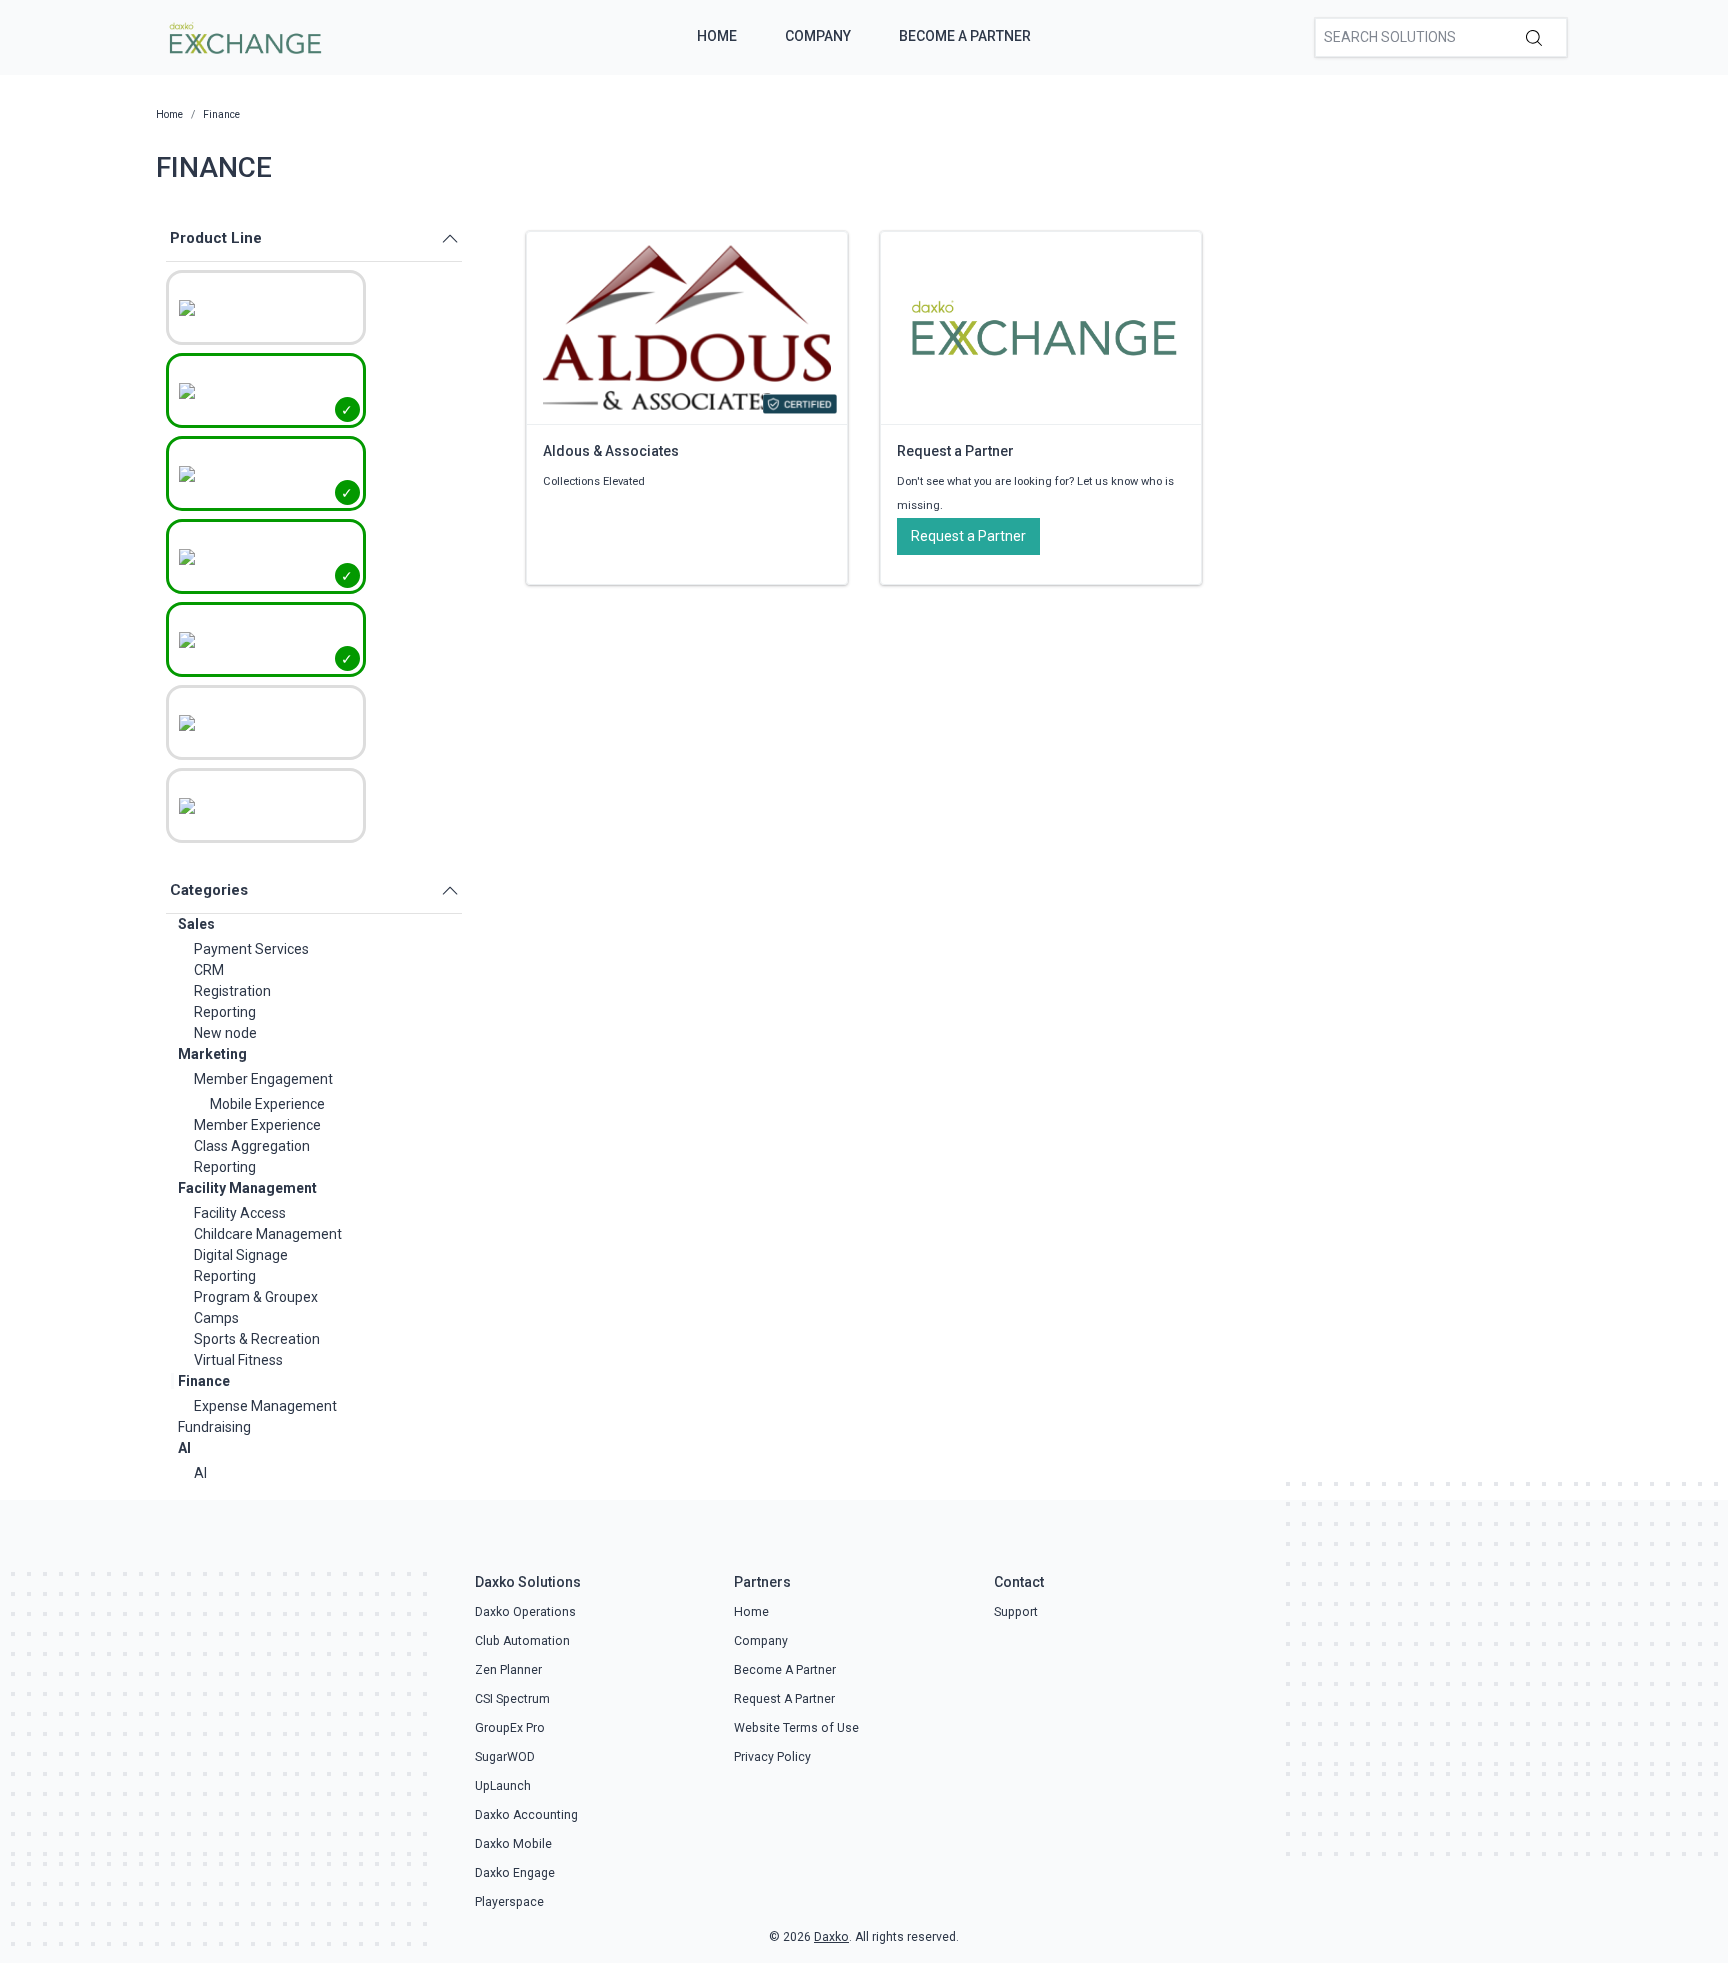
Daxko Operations (525, 1612)
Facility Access (240, 1213)
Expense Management (265, 1406)
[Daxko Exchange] (243, 36)
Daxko (831, 1937)
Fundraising (214, 1427)
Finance (204, 1381)
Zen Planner (508, 1670)
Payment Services (251, 949)
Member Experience (257, 1125)
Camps (216, 1318)
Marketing (212, 1054)
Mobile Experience (267, 1104)
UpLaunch (503, 1786)
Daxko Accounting (526, 1815)
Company (818, 36)
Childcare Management (268, 1234)
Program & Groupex (256, 1297)
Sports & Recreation (257, 1339)
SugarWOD (505, 1757)
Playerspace (509, 1902)
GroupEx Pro (510, 1728)
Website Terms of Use (796, 1728)
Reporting (225, 1012)
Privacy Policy (772, 1757)
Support (1016, 1612)
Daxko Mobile (513, 1844)
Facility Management (247, 1188)
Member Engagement (263, 1079)
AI (184, 1448)
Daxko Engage (515, 1873)
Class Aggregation (252, 1146)
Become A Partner (965, 36)
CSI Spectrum (512, 1699)
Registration (232, 991)
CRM (209, 970)
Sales (196, 924)
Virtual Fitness (238, 1360)
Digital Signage (241, 1255)
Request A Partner (784, 1699)
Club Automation (522, 1641)
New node (225, 1033)
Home (717, 36)
